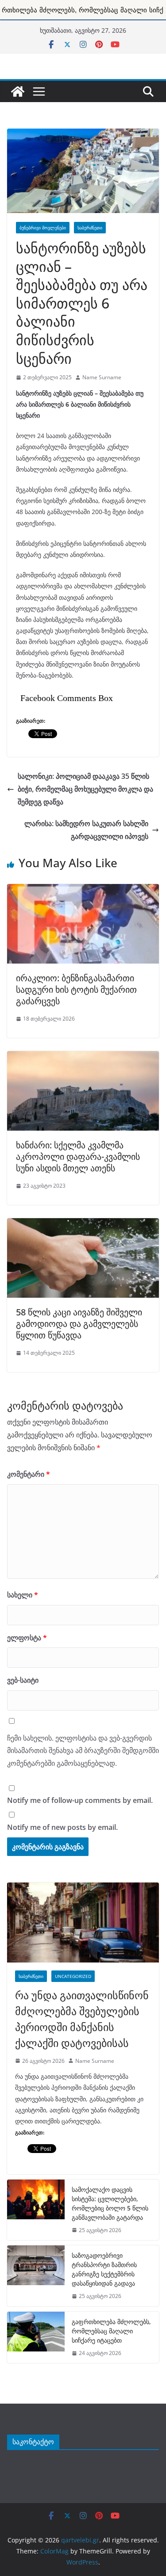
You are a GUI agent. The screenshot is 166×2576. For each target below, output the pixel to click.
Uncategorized (73, 1976)
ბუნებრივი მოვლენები (43, 228)
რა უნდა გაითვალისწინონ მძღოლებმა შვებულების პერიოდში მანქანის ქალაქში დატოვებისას (82, 2019)
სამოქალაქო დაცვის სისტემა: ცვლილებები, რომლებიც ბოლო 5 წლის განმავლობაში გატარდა (110, 2203)
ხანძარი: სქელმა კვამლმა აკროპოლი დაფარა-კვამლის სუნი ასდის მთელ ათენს (78, 1157)
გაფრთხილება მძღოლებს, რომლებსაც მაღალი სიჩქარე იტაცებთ (111, 2331)
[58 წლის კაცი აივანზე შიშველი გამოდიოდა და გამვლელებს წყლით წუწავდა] (83, 1223)
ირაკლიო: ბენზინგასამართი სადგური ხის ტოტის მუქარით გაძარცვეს (76, 989)
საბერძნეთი (90, 228)
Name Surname (102, 377)
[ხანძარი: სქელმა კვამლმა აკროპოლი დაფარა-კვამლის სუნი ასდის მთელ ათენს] (83, 1056)
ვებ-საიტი (23, 1680)
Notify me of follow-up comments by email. (80, 1800)
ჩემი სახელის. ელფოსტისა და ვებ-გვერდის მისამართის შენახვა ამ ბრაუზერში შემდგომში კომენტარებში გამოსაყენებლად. (83, 1751)
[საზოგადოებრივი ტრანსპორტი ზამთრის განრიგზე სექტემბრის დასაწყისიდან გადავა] (36, 2276)
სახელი (23, 1595)
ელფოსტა (27, 1638)
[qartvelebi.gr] (18, 91)
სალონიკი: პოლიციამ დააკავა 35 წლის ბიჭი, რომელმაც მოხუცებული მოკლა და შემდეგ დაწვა (85, 789)
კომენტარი (29, 1474)
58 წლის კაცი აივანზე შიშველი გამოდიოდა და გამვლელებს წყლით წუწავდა (79, 1324)
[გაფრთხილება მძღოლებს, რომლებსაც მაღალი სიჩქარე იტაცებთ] (36, 2338)
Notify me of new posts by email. (62, 1827)
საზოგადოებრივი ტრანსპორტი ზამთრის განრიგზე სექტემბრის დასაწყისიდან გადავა (104, 2269)
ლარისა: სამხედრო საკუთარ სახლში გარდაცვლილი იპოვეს (86, 830)
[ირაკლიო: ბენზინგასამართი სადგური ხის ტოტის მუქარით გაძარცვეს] (83, 889)
